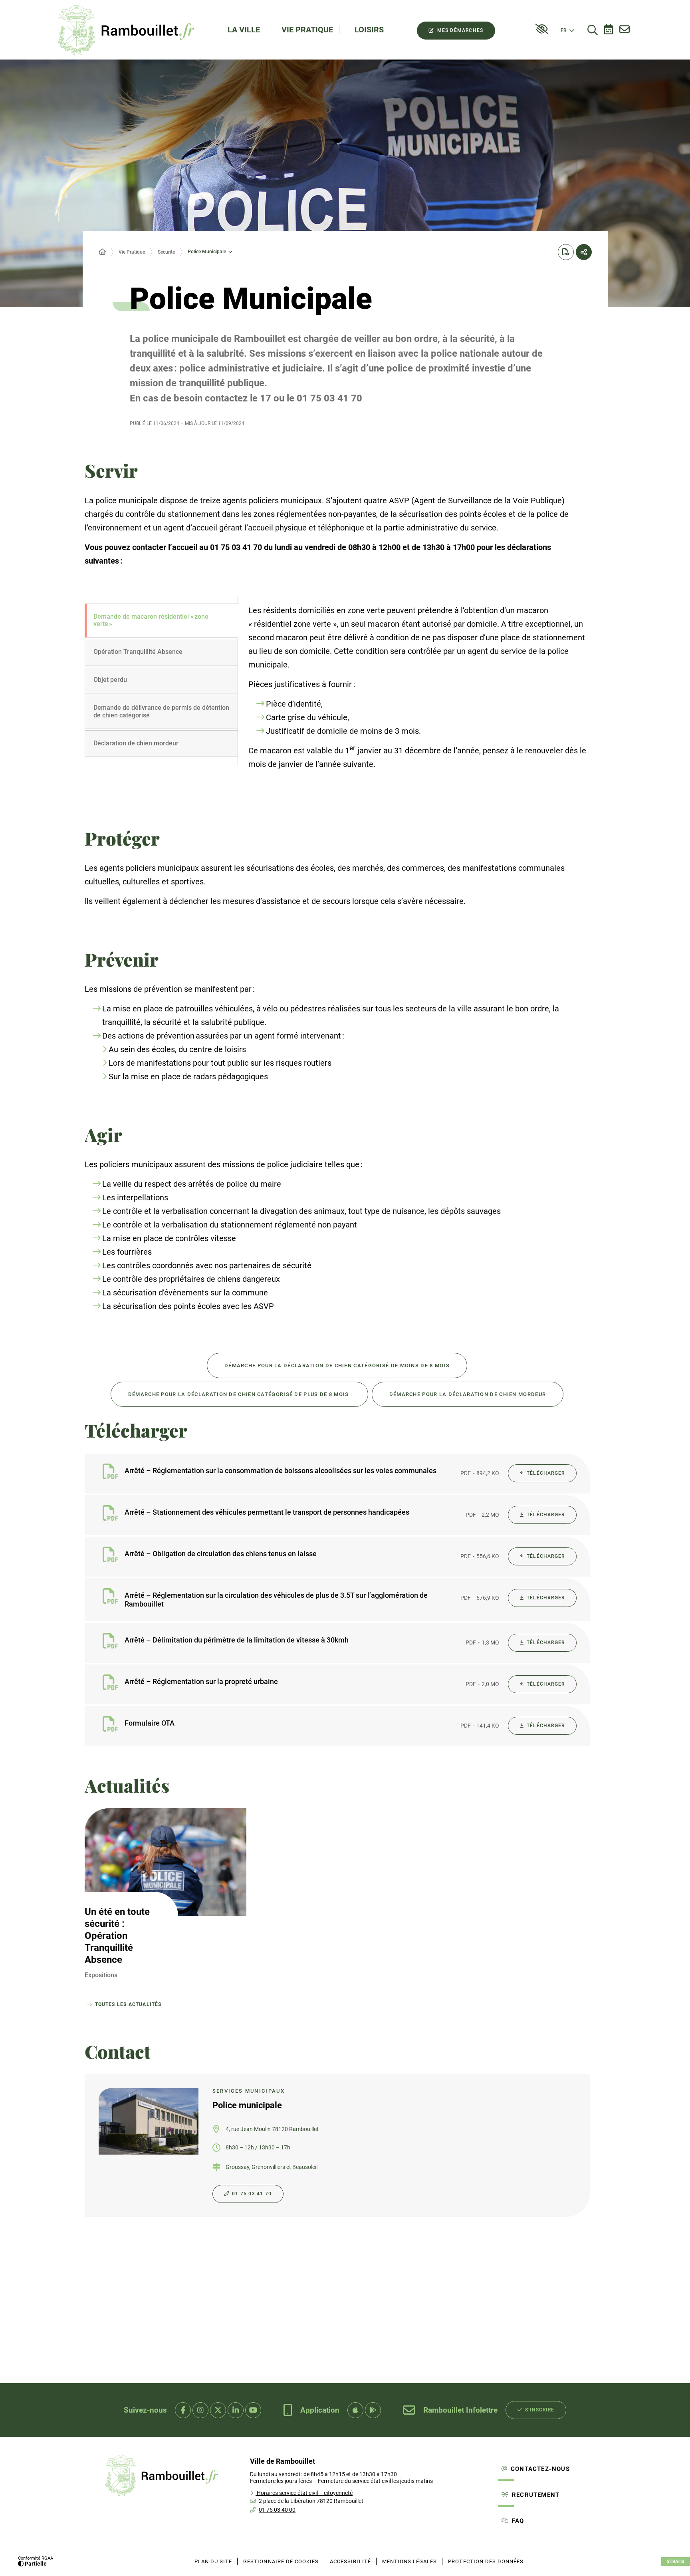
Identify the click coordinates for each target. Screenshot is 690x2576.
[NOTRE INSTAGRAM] (200, 2410)
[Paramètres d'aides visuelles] (542, 29)
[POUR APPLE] (355, 2410)
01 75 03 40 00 (277, 2510)
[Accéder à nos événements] (609, 30)
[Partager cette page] (584, 252)
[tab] (161, 621)
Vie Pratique (132, 252)
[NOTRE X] (218, 2410)
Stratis (676, 2561)
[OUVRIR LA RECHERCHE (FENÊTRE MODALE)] (593, 30)
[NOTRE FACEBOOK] (183, 2410)
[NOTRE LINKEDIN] (236, 2410)
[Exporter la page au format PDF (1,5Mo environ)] (566, 252)
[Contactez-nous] (625, 30)
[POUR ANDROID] (373, 2410)
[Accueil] (102, 252)
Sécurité (166, 252)
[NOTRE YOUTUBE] (253, 2410)
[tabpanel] (414, 697)
